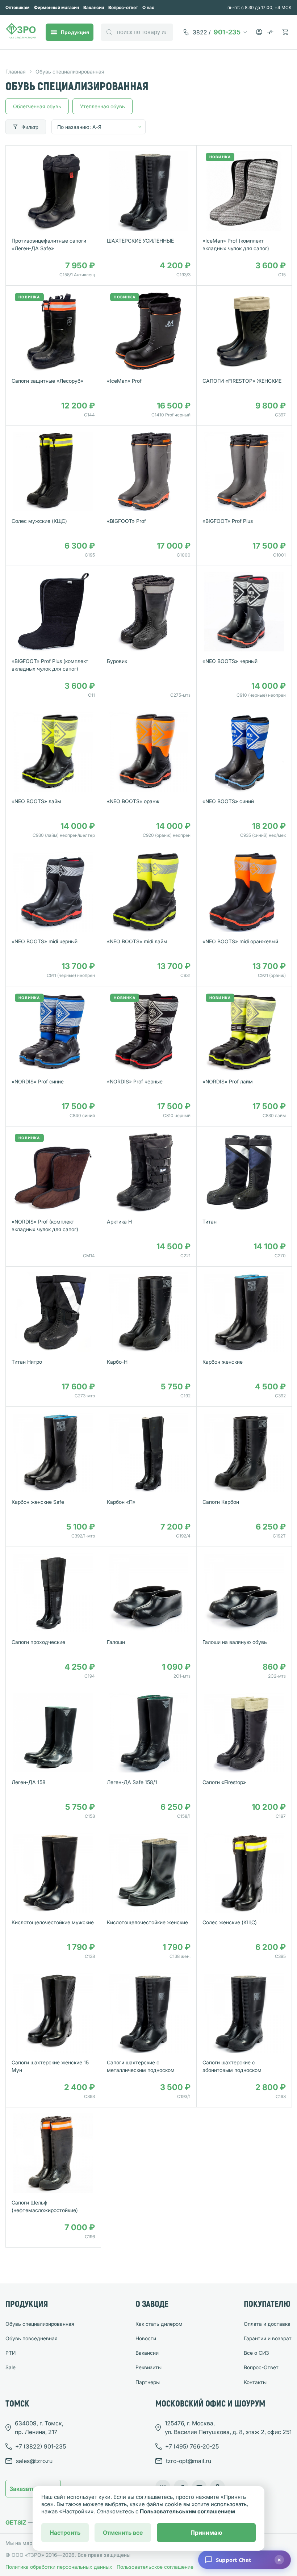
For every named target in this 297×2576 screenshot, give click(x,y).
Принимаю (206, 2533)
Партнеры (148, 2382)
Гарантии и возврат (268, 2338)
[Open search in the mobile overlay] (137, 32)
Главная (16, 72)
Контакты (255, 2382)
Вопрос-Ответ (261, 2367)
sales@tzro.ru (34, 2461)
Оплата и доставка (267, 2324)
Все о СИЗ (256, 2353)
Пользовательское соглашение (155, 2567)
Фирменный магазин (57, 7)
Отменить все (123, 2533)
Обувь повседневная (32, 2338)
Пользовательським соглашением (187, 2511)
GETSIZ (16, 2522)
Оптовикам (18, 7)
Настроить (65, 2533)
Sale (11, 2367)
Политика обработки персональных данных (59, 2567)
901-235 (217, 32)
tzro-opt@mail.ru (189, 2461)
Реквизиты (148, 2367)
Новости (146, 2338)
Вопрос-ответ (123, 7)
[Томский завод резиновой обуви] (21, 32)
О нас (148, 7)
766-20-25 (192, 2446)
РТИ (11, 2353)
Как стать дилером (159, 2324)
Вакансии (94, 7)
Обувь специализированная (40, 2324)
